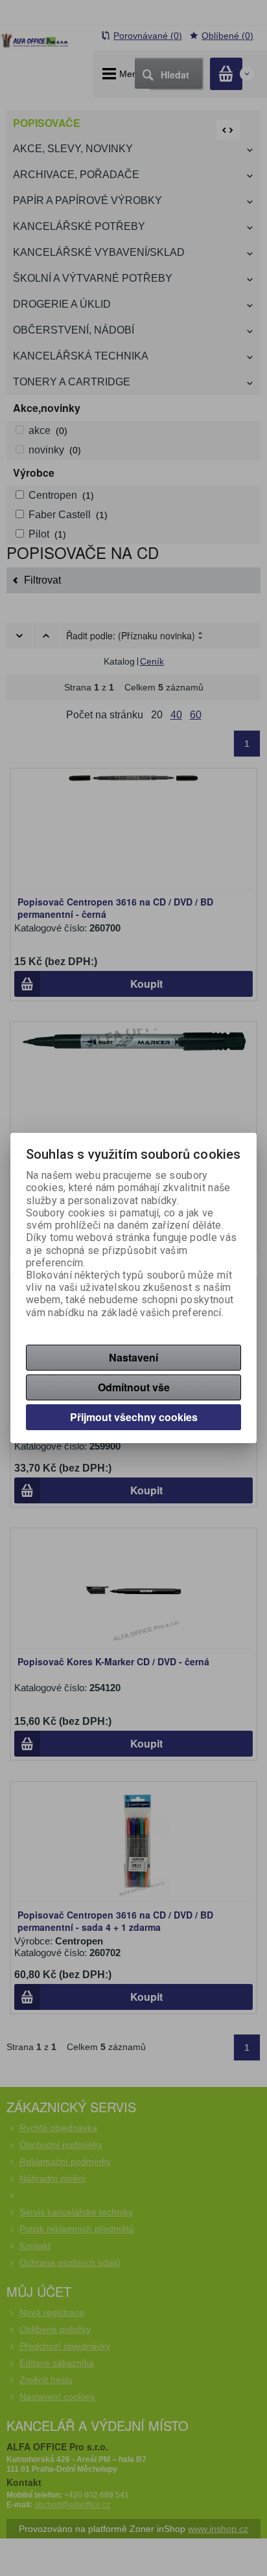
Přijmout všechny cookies (134, 1417)
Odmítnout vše (134, 1387)
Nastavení (133, 1357)
